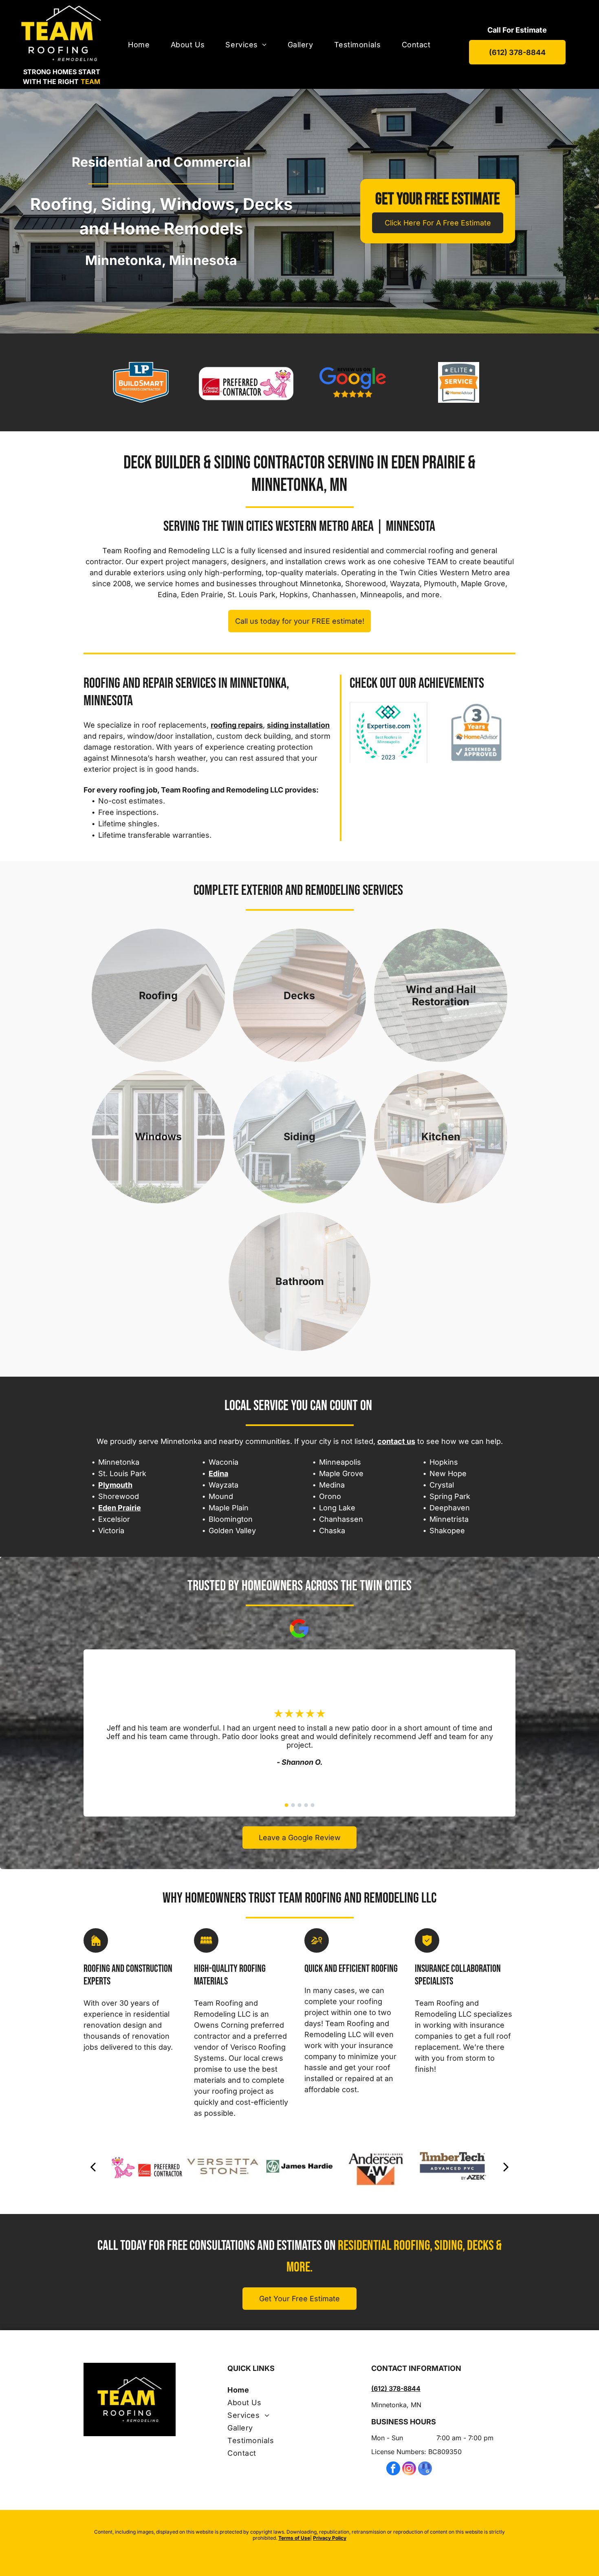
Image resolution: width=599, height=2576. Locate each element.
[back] (93, 2166)
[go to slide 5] (313, 1805)
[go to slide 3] (299, 1805)
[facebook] (393, 2469)
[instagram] (409, 2469)
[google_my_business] (425, 2469)
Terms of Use (294, 2538)
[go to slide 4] (306, 1805)
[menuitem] (139, 45)
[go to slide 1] (286, 1805)
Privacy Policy (330, 2538)
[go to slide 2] (293, 1805)
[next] (506, 2166)
